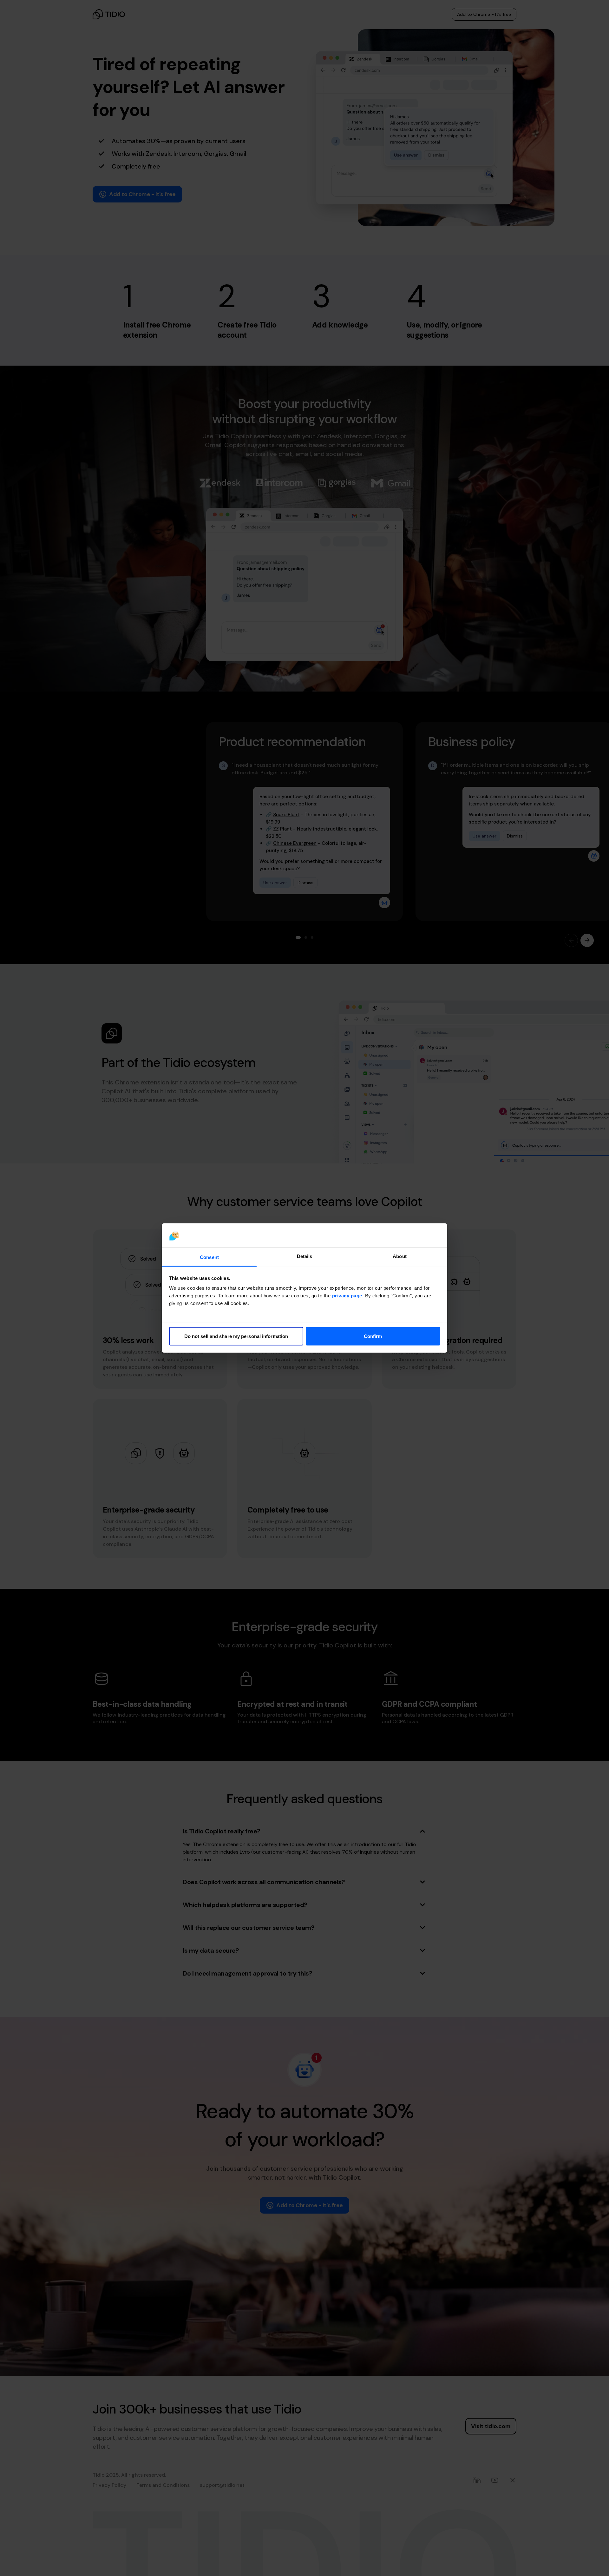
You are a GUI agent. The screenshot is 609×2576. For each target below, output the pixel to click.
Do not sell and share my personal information (236, 1336)
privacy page (347, 1296)
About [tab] (400, 1256)
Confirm (373, 1336)
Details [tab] (305, 1256)
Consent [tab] (209, 1257)
